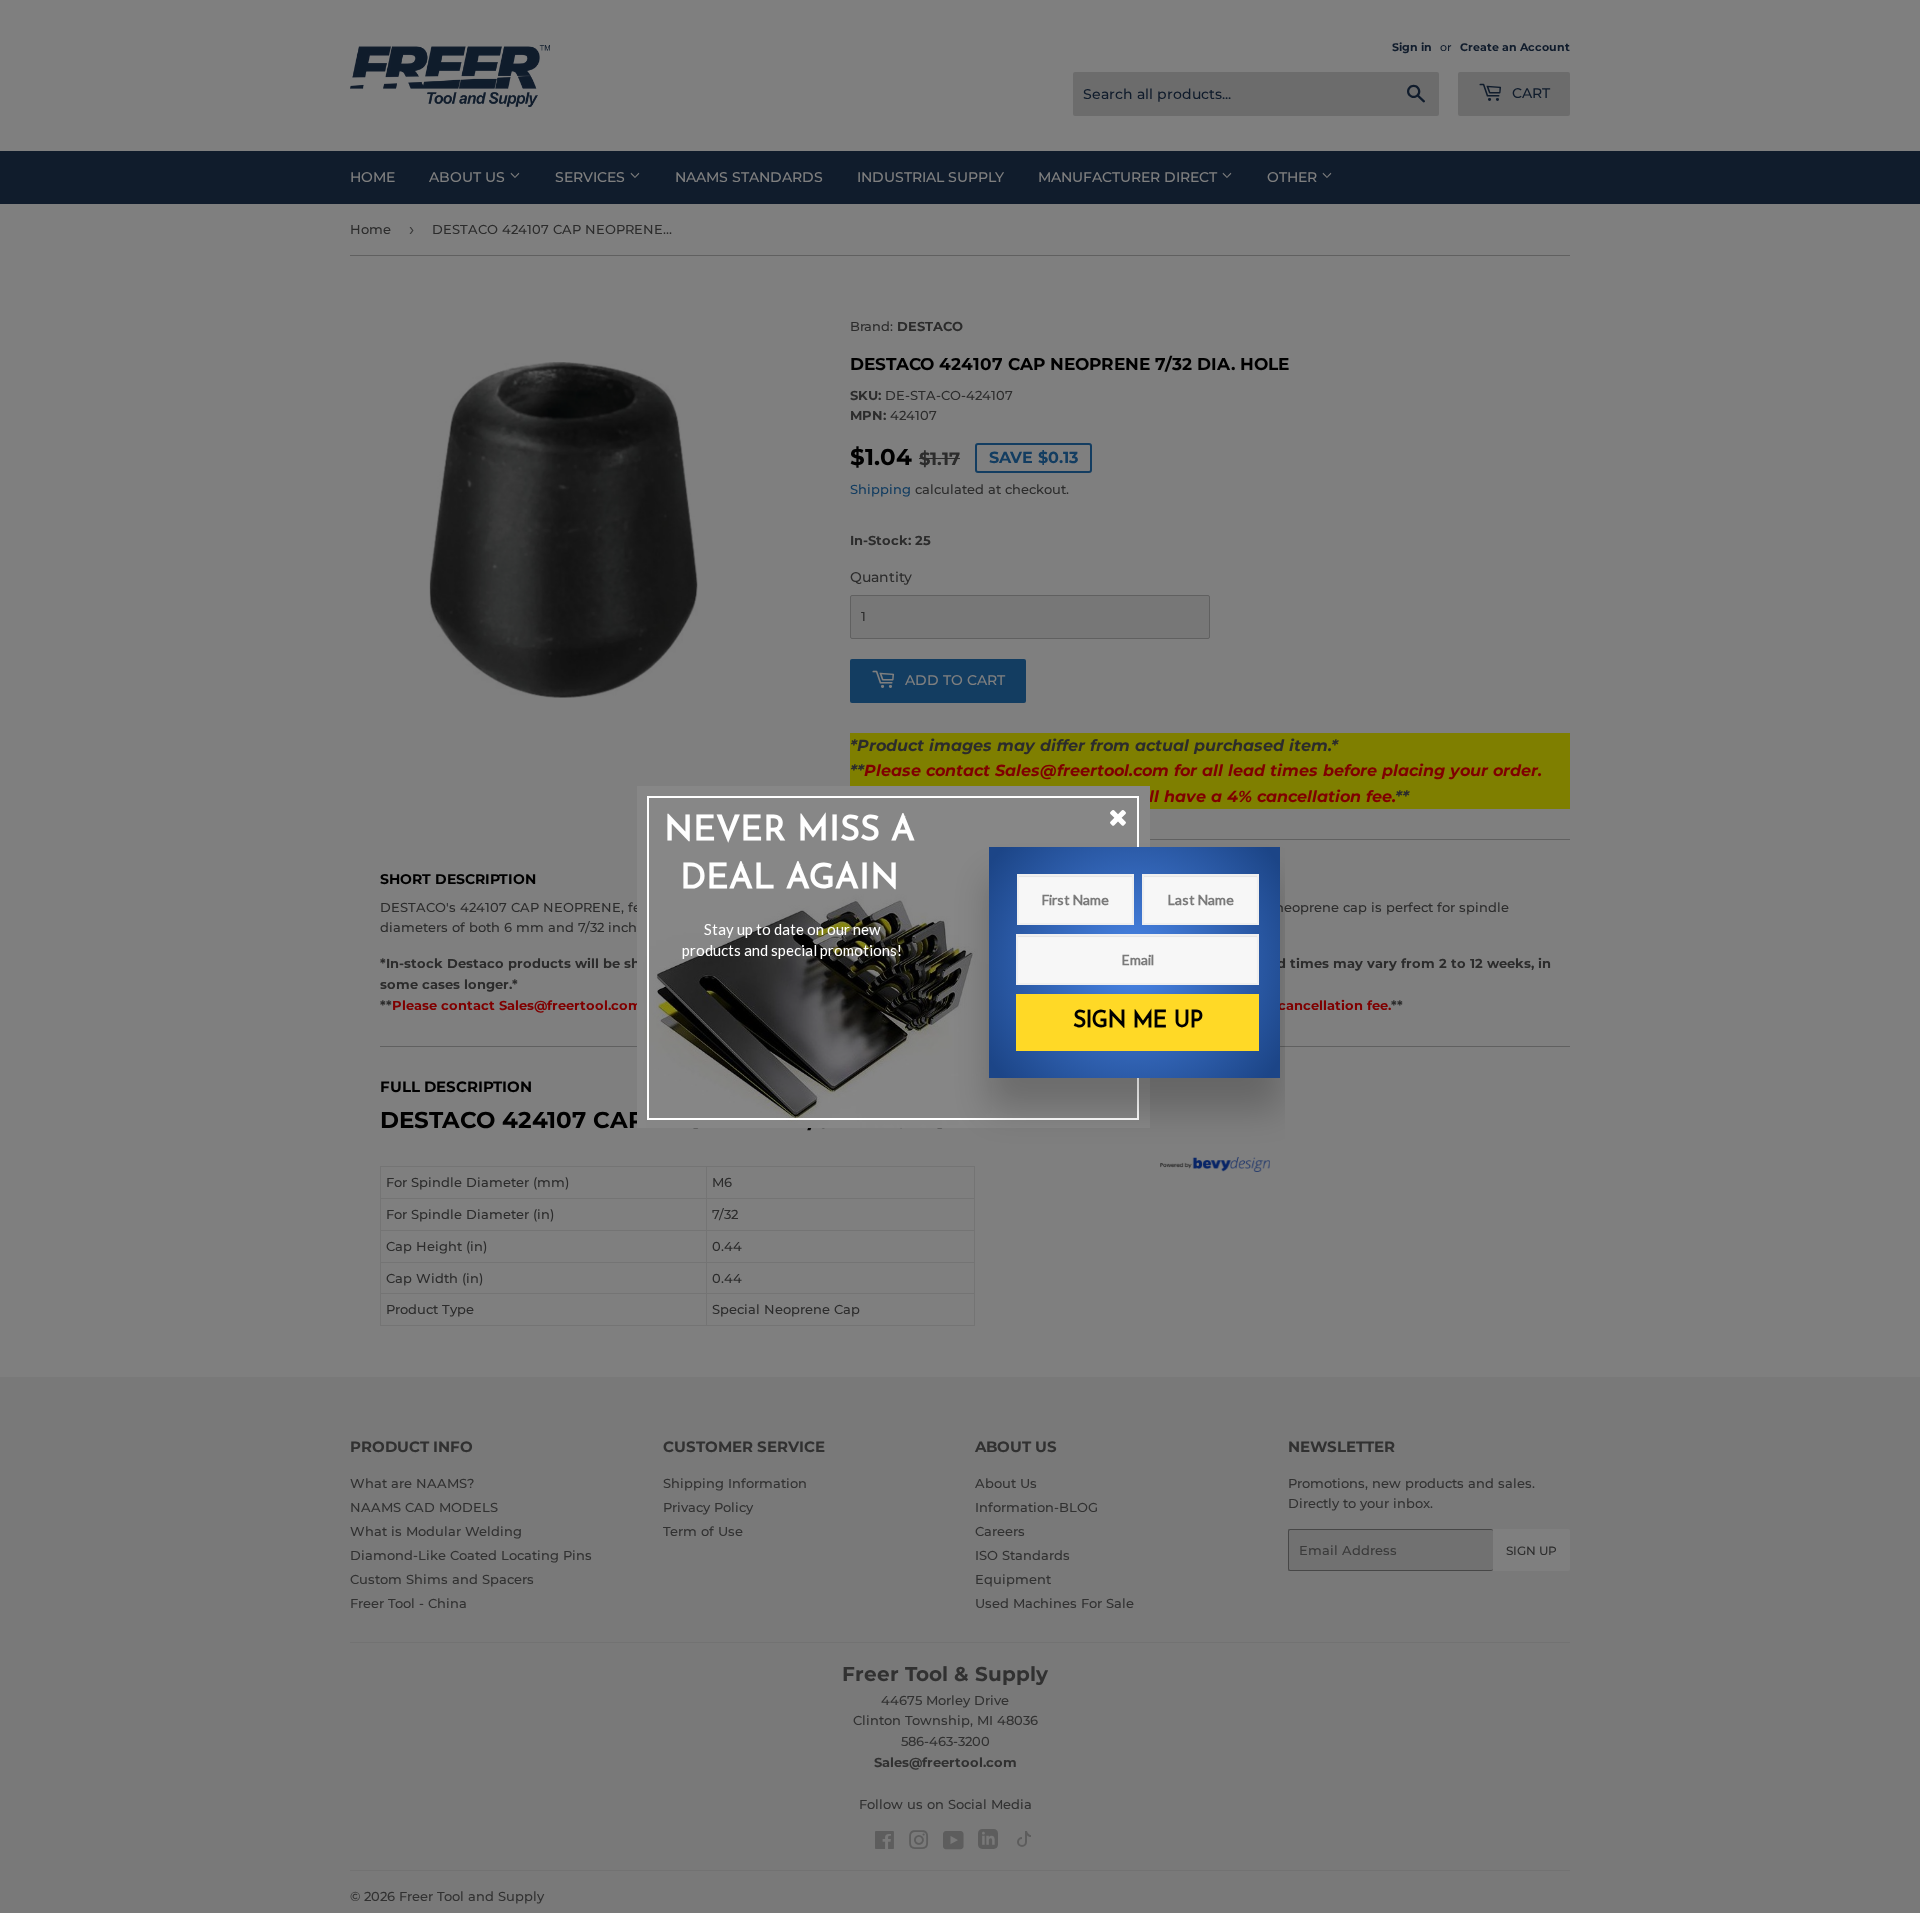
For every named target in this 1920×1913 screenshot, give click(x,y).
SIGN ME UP (1138, 1021)
